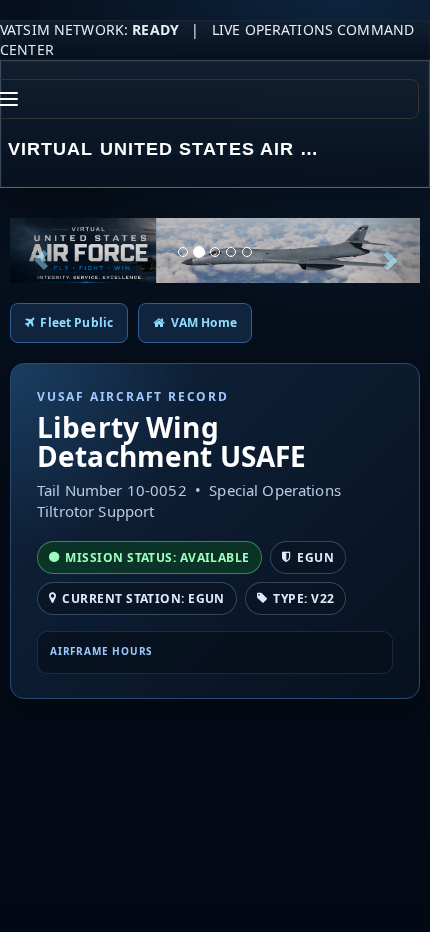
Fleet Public (73, 322)
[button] (41, 250)
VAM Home (200, 322)
